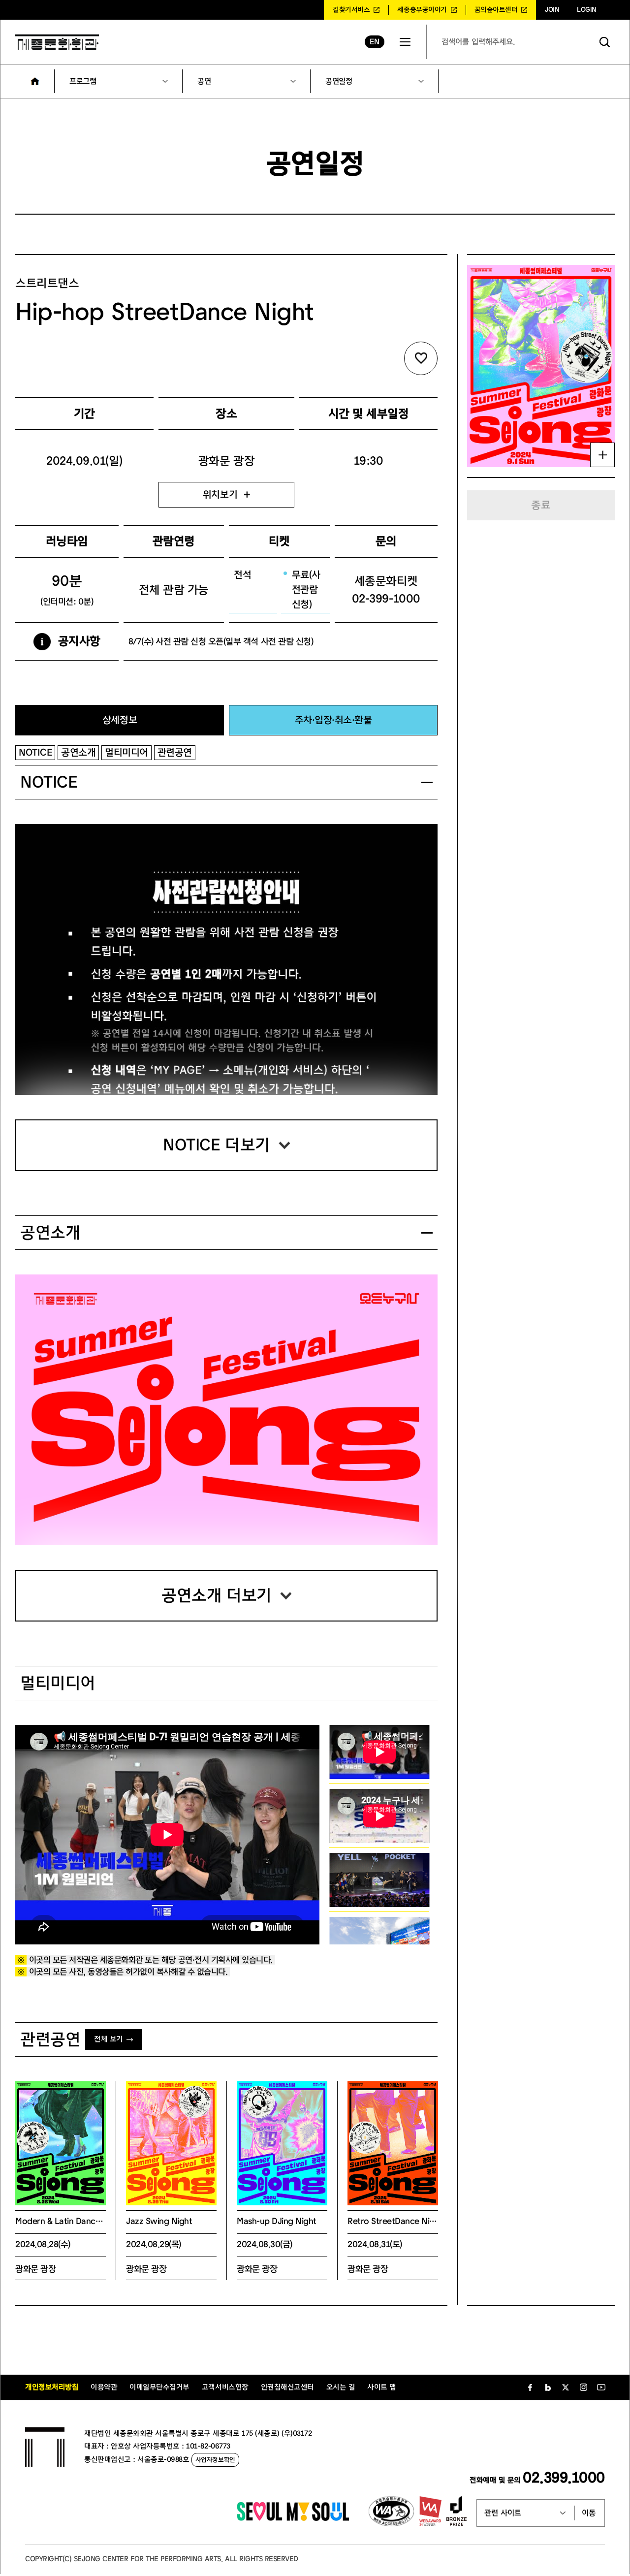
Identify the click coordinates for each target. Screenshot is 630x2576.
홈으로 (35, 81)
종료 (541, 505)
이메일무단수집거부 (159, 2387)
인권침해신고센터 (287, 2387)
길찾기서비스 (351, 10)
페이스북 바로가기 (530, 2387)
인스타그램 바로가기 (583, 2387)
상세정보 (120, 720)
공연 (204, 81)
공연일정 (339, 81)
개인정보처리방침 (52, 2387)
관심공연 (421, 358)
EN (374, 42)
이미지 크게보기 (602, 455)
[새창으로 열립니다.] (293, 2518)
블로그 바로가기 (548, 2387)
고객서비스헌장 (225, 2387)
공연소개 (78, 752)
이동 (589, 2513)
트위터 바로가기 (566, 2387)
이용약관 (104, 2387)
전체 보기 (109, 2039)
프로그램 (83, 81)
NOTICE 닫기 (427, 782)
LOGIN (587, 10)
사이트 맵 (382, 2387)
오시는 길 (341, 2387)
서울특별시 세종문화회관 (57, 42)
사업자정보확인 (215, 2460)
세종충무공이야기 (422, 10)
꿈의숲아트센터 (496, 10)
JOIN (552, 10)
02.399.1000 (564, 2478)
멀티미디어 (126, 752)
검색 (605, 42)
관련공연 (175, 752)
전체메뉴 (405, 42)
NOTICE (35, 752)
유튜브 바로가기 (601, 2387)
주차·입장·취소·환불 (333, 720)
